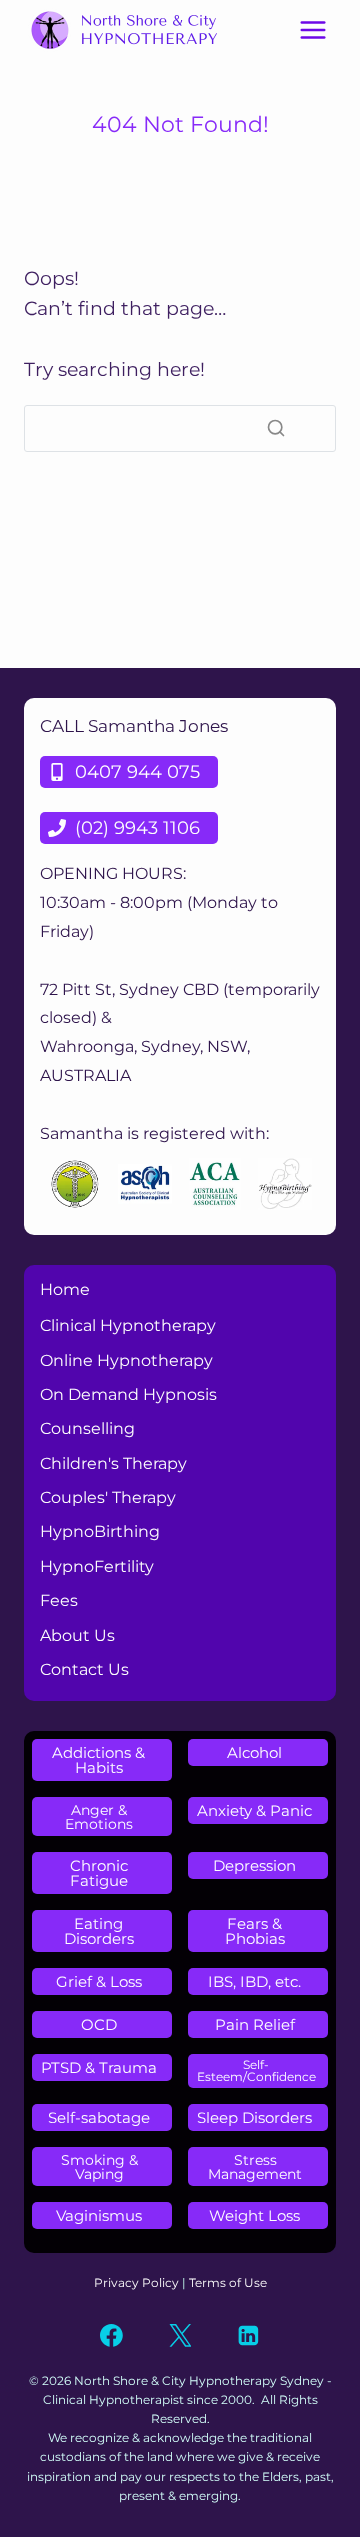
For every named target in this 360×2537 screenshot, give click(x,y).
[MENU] (313, 30)
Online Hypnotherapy (126, 1360)
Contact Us (84, 1669)
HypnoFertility (97, 1566)
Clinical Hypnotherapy (128, 1325)
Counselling (87, 1428)
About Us (77, 1635)
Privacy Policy (136, 2282)
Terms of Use (228, 2282)
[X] (180, 2336)
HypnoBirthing (100, 1531)
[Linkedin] (249, 2336)
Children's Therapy (113, 1463)
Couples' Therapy (108, 1497)
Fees (59, 1600)
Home (65, 1289)
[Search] (276, 428)
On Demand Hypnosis (128, 1394)
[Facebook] (112, 2336)
